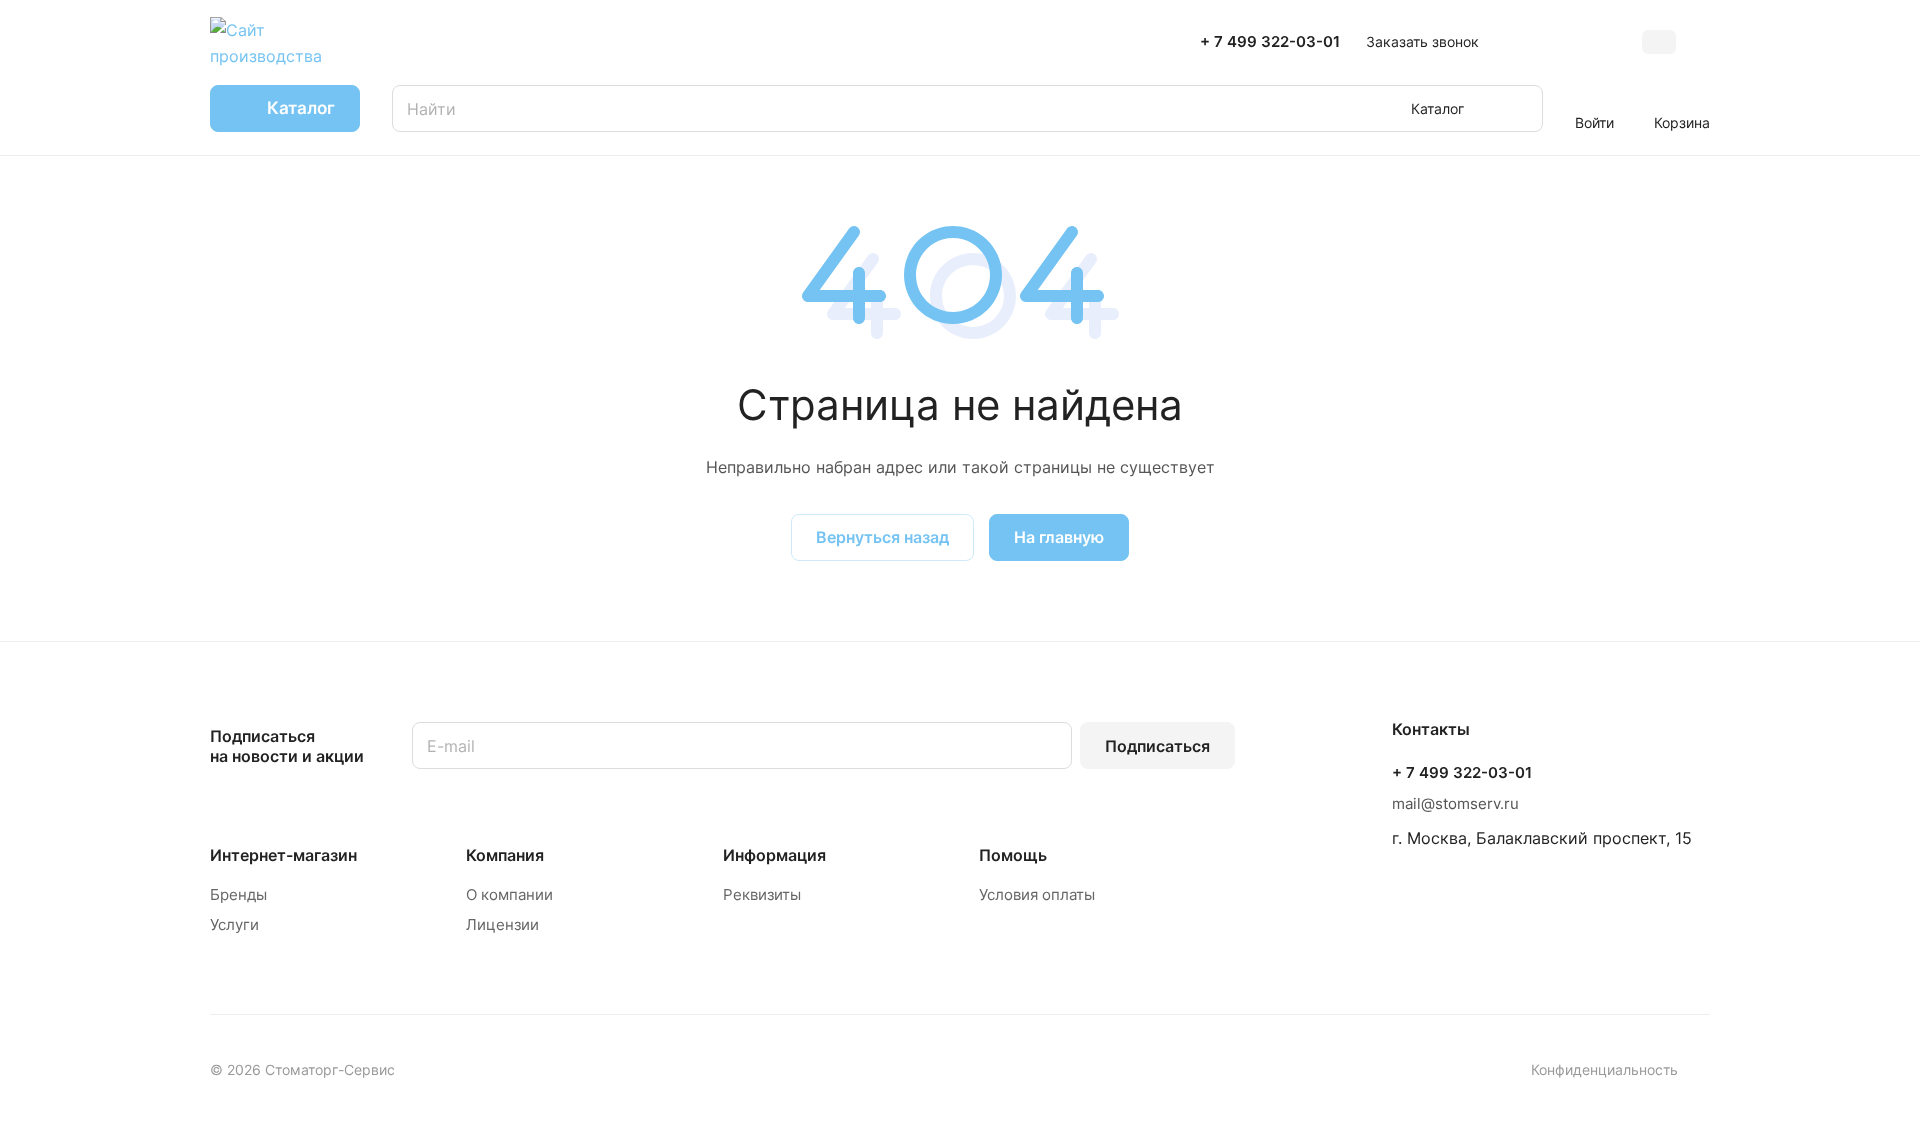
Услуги (234, 924)
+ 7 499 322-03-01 (1270, 42)
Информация (774, 855)
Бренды (238, 894)
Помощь (1013, 855)
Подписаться (1157, 746)
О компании (509, 894)
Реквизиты (762, 894)
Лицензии (502, 924)
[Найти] (1518, 108)
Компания (505, 855)
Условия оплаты (1037, 894)
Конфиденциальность (1604, 1069)
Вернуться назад (882, 537)
